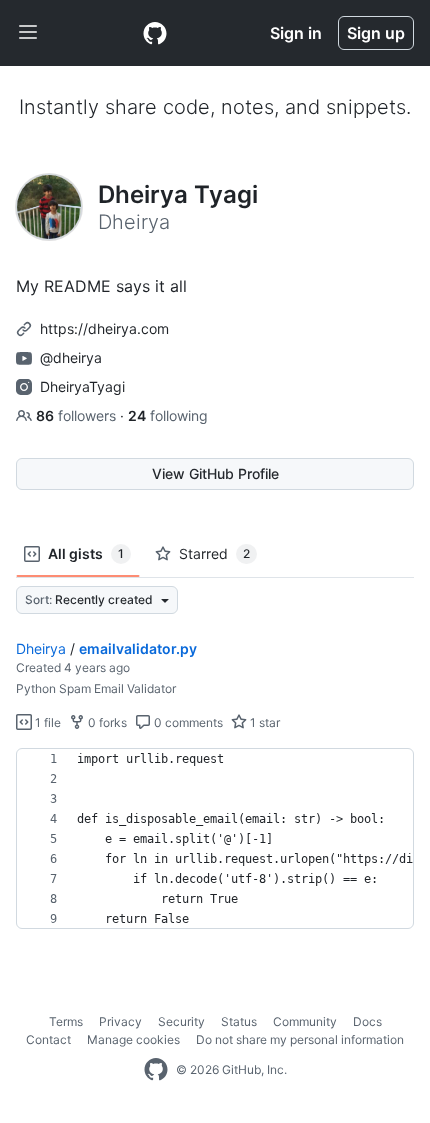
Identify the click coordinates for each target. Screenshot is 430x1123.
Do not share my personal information (300, 1039)
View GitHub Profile (215, 473)
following (168, 415)
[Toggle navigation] (28, 33)
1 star (263, 722)
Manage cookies (133, 1039)
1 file (46, 722)
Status (239, 1021)
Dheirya (41, 648)
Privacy (120, 1021)
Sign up (376, 33)
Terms (66, 1021)
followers (78, 415)
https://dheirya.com (104, 328)
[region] (215, 839)
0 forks (106, 722)
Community (305, 1021)
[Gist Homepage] (155, 33)
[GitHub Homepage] (156, 1070)
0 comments (187, 722)
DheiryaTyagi (82, 386)
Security (181, 1021)
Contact (48, 1039)
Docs (367, 1021)
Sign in (296, 33)
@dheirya (71, 357)
